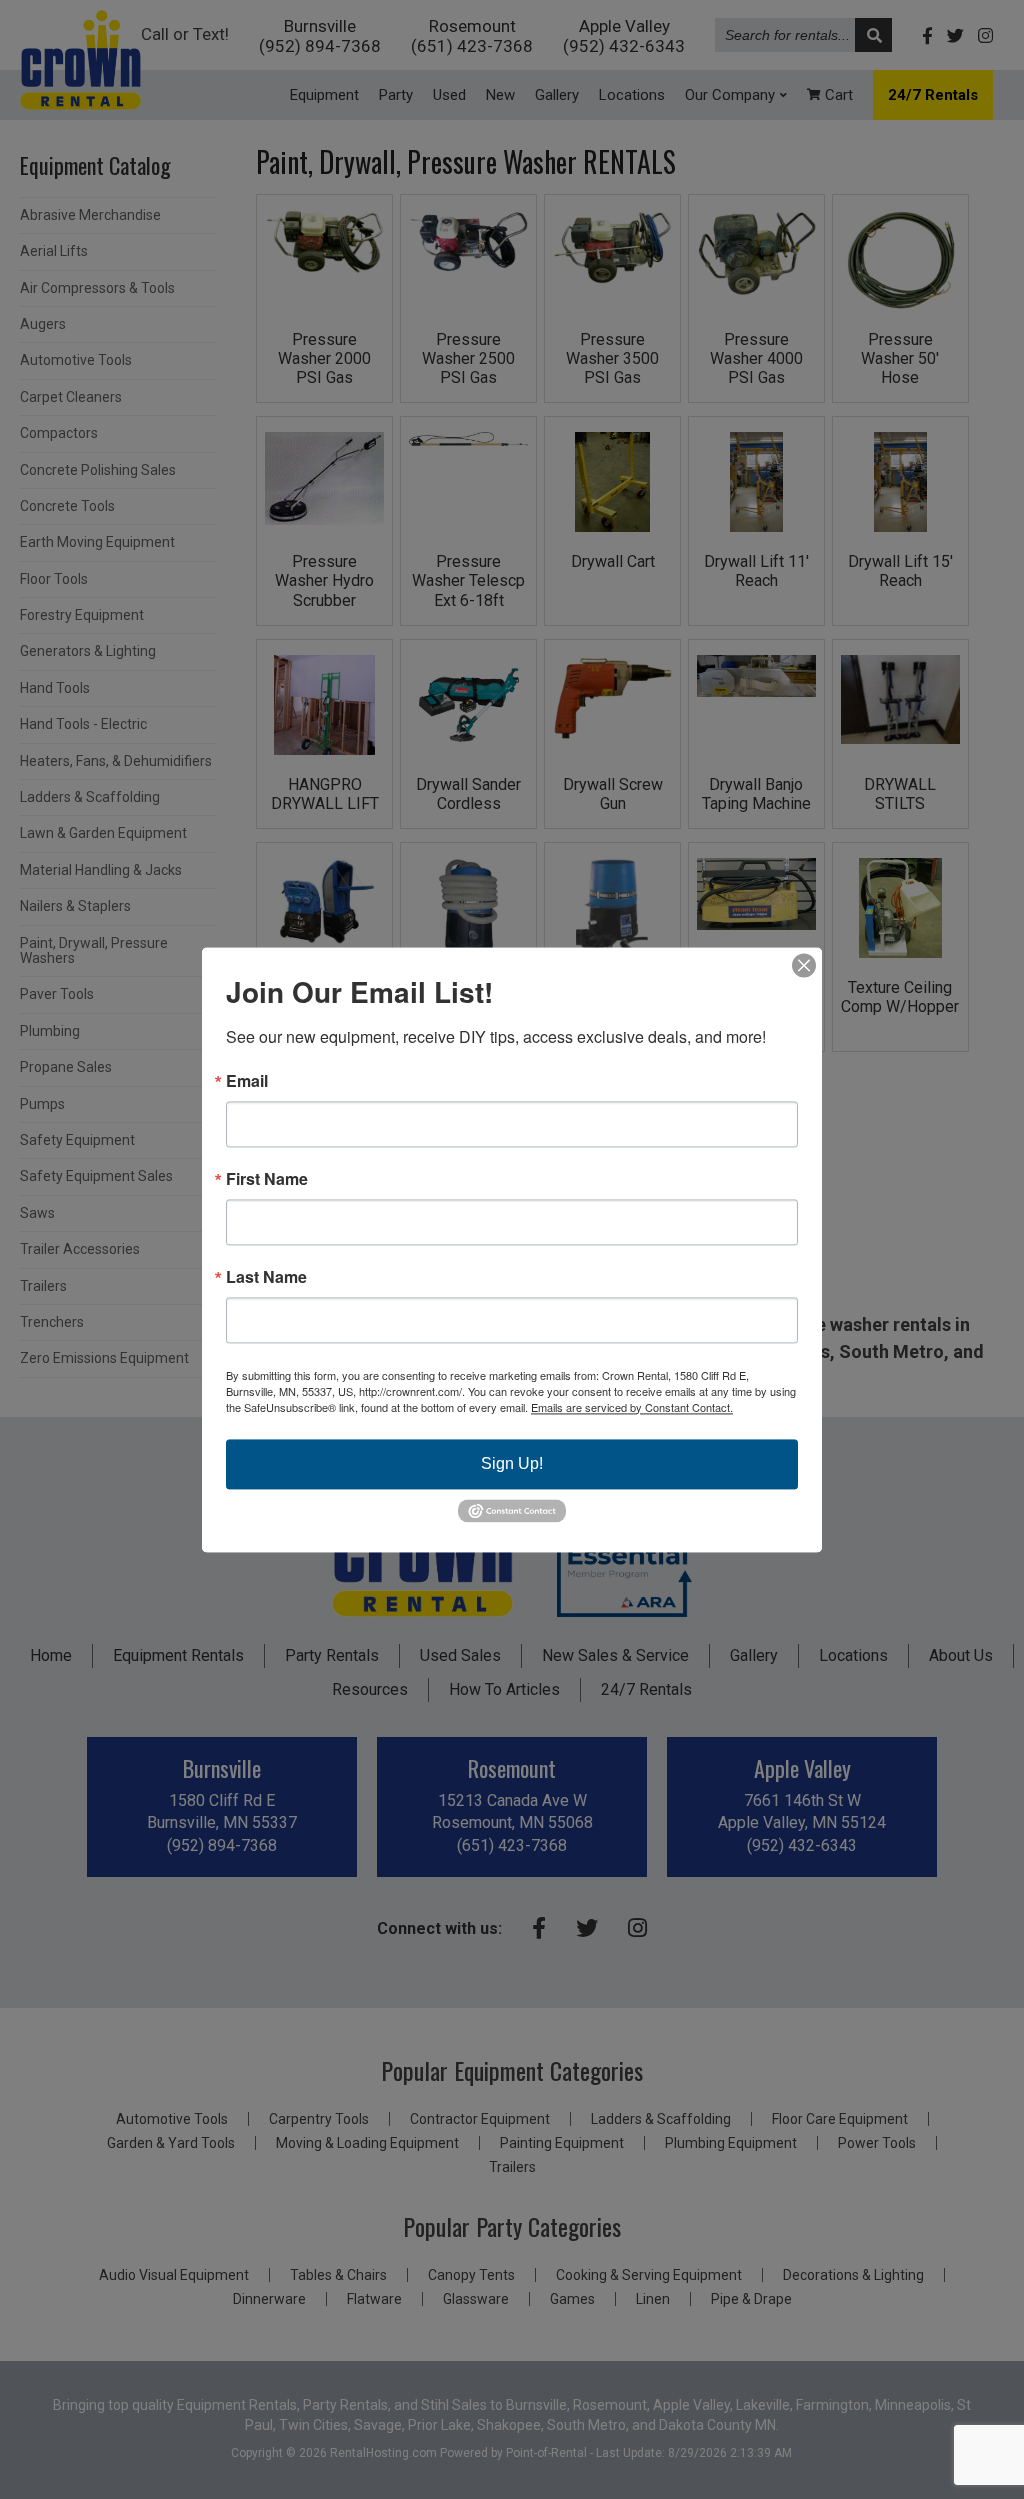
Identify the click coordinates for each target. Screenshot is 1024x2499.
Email (247, 1081)
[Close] (804, 965)
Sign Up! (512, 1463)
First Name (267, 1179)
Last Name (266, 1277)
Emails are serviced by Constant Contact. (632, 1407)
